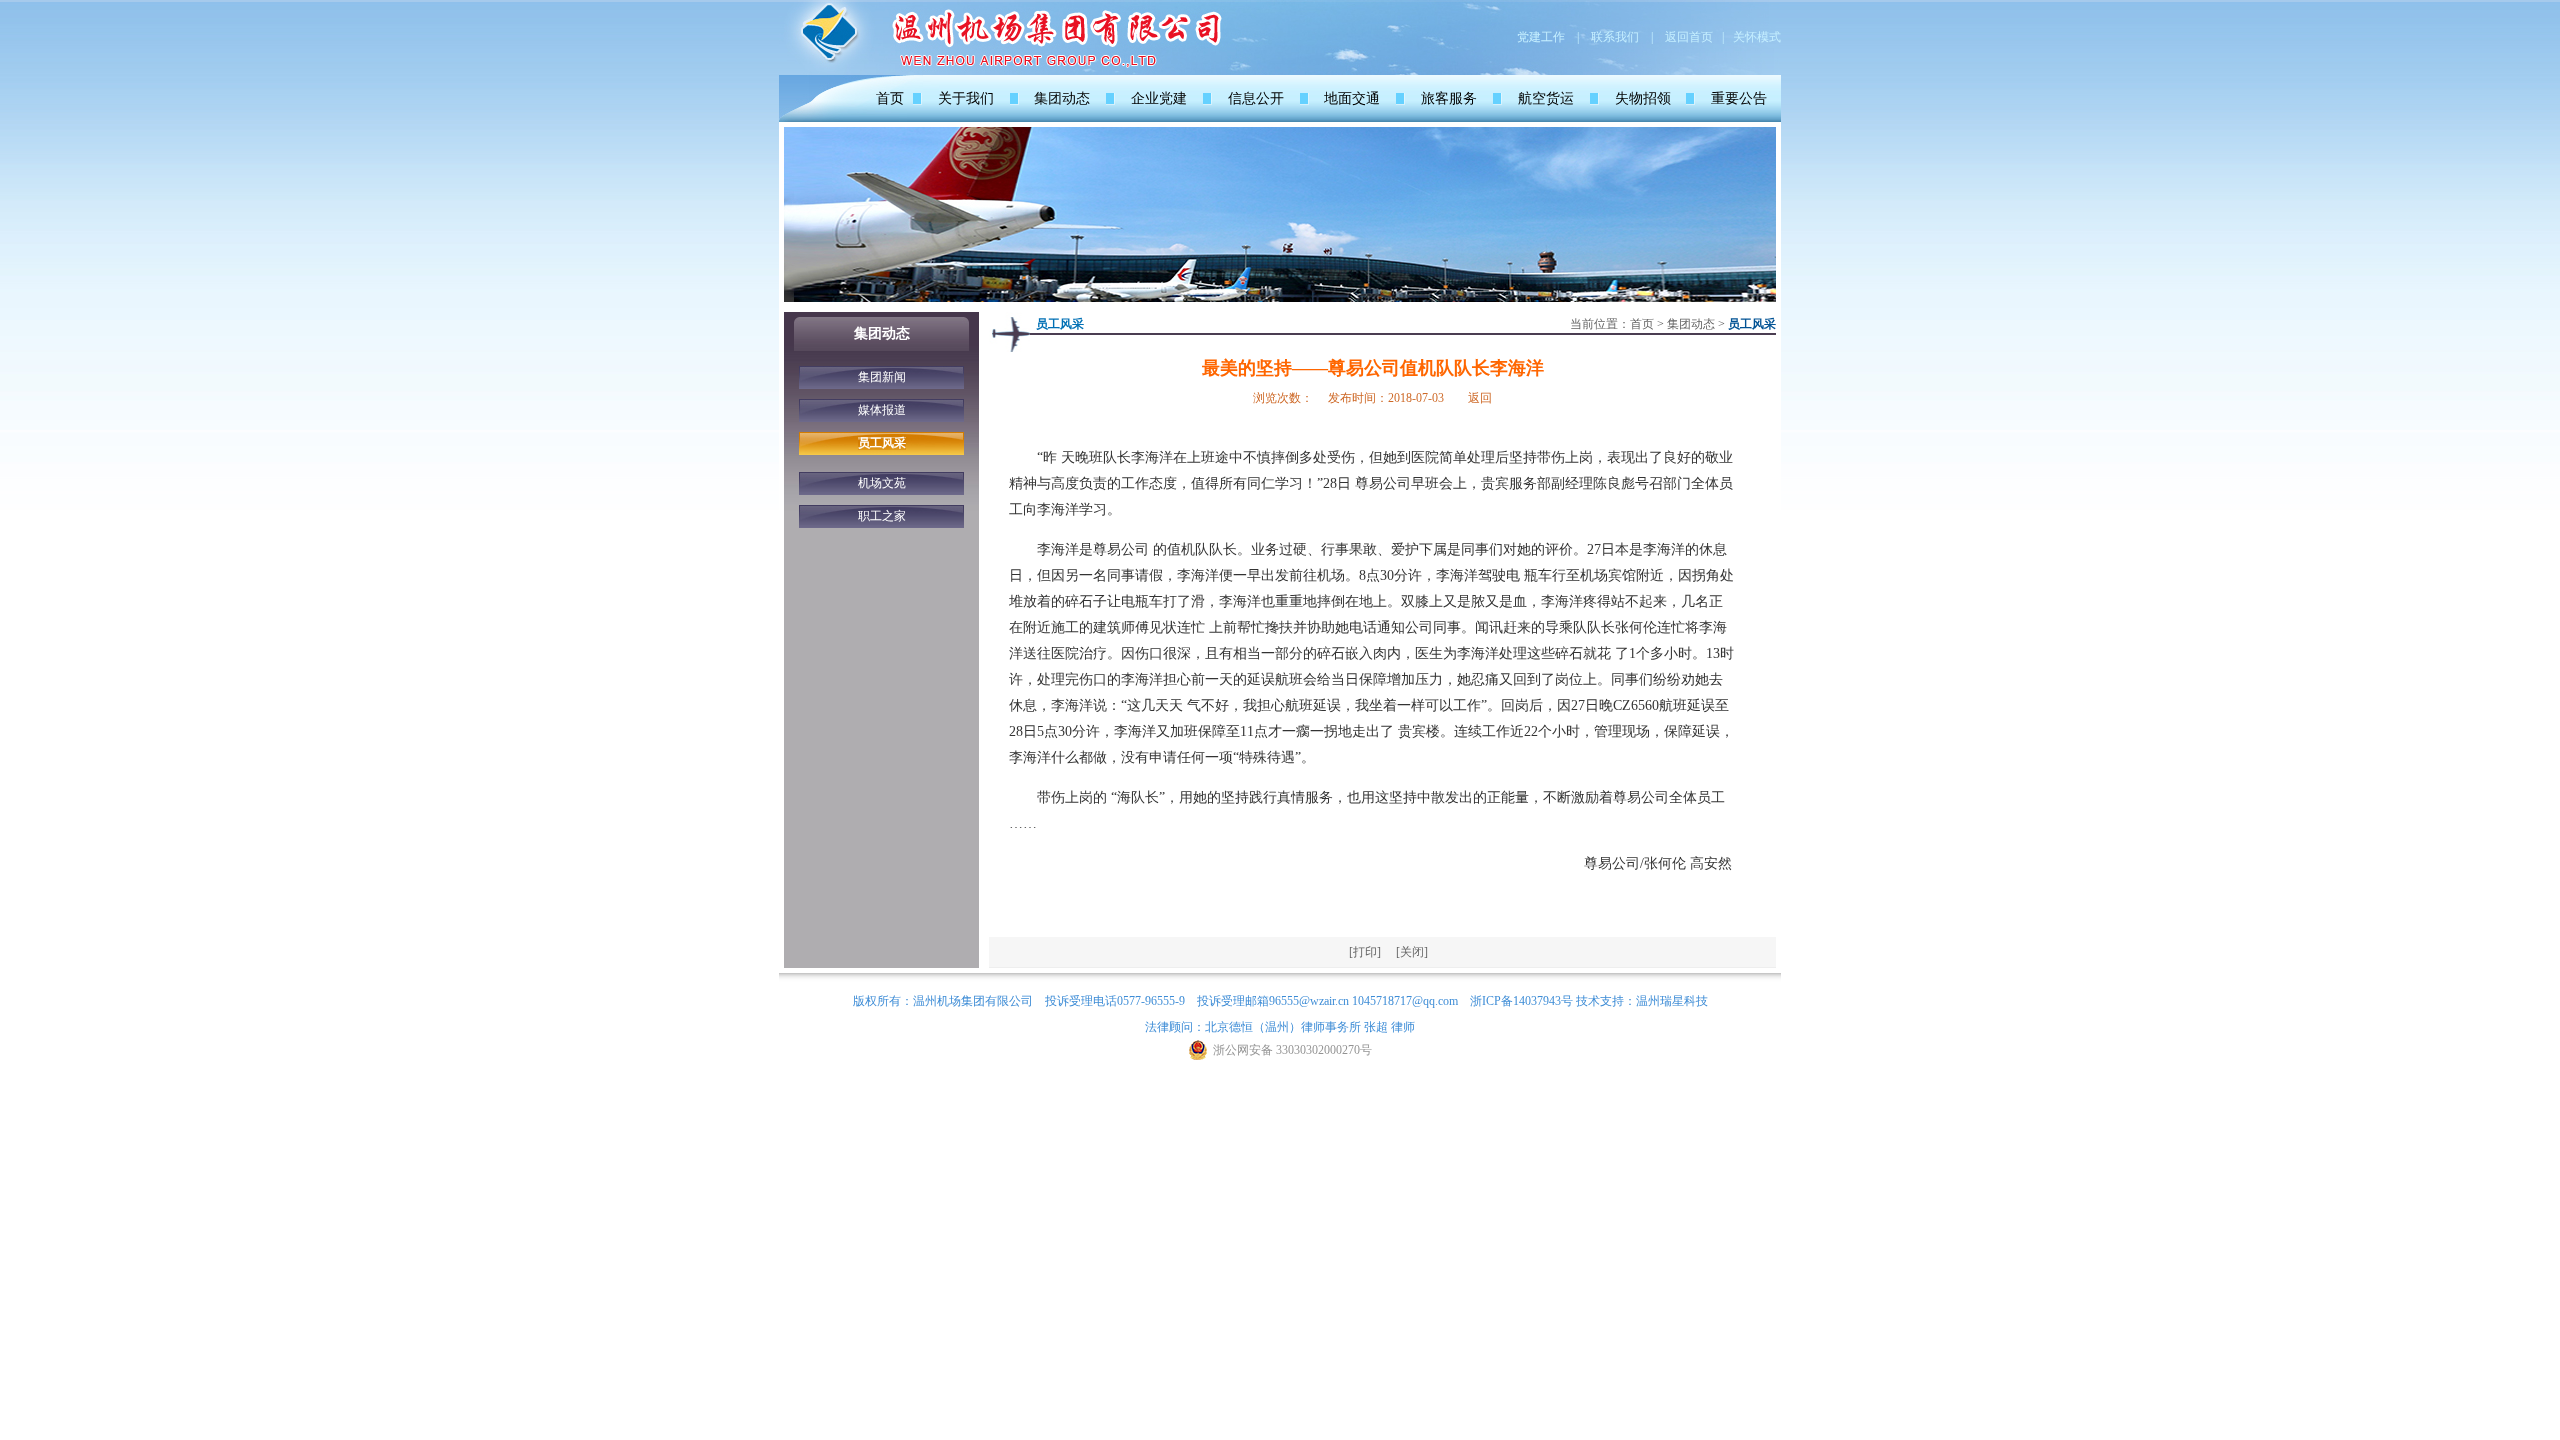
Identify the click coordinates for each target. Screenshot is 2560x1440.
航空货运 (1546, 98)
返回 (1480, 398)
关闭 (1412, 952)
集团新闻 (882, 377)
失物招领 (1643, 98)
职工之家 (882, 516)
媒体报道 (882, 410)
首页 (890, 98)
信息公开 (1256, 98)
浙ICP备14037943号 (1521, 1001)
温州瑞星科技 (1672, 1001)
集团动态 (1062, 98)
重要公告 (1739, 98)
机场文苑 (882, 483)
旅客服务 (1449, 98)
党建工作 (1541, 37)
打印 (1365, 952)
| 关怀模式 (1751, 37)
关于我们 (966, 98)
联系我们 (1615, 37)
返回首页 (1689, 37)
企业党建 (1159, 98)
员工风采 (882, 443)
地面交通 (1352, 98)
